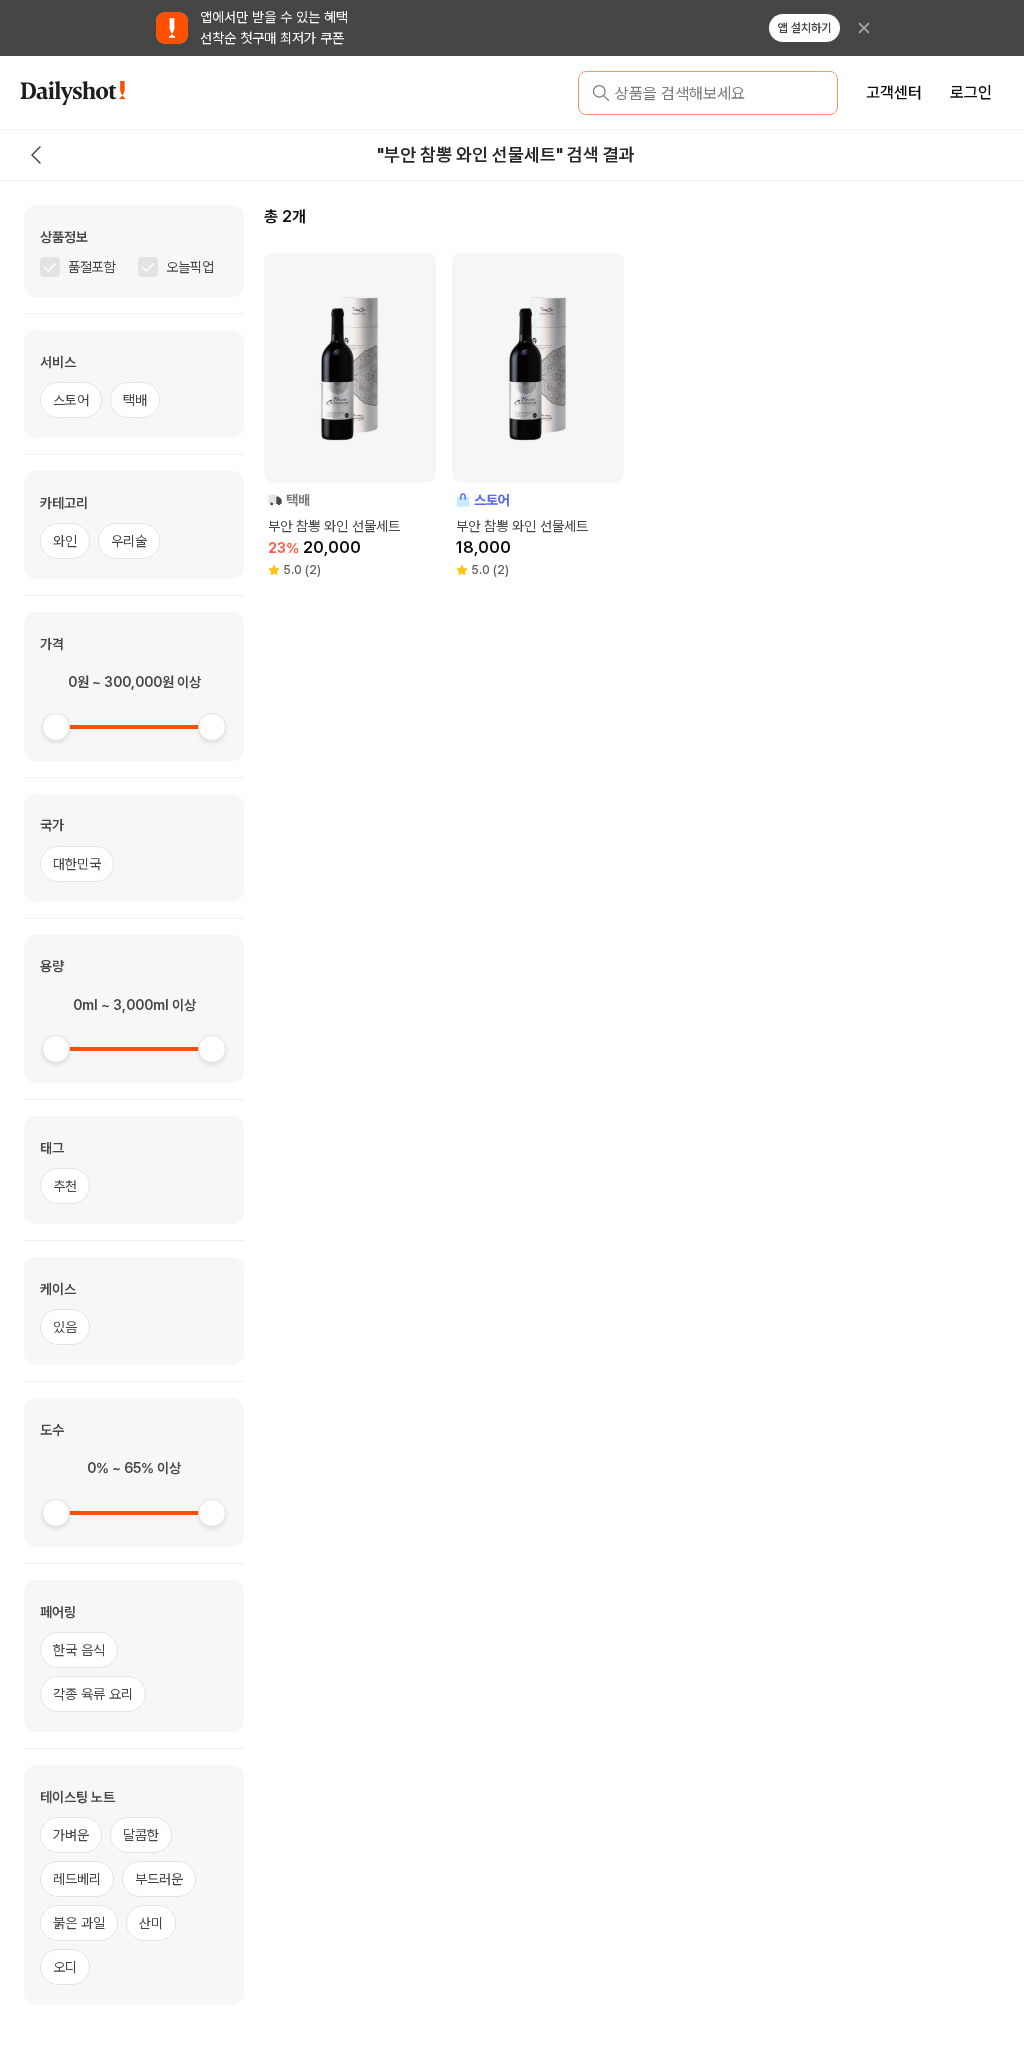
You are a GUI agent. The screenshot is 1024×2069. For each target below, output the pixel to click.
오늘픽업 (190, 267)
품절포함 (92, 267)
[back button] (36, 155)
